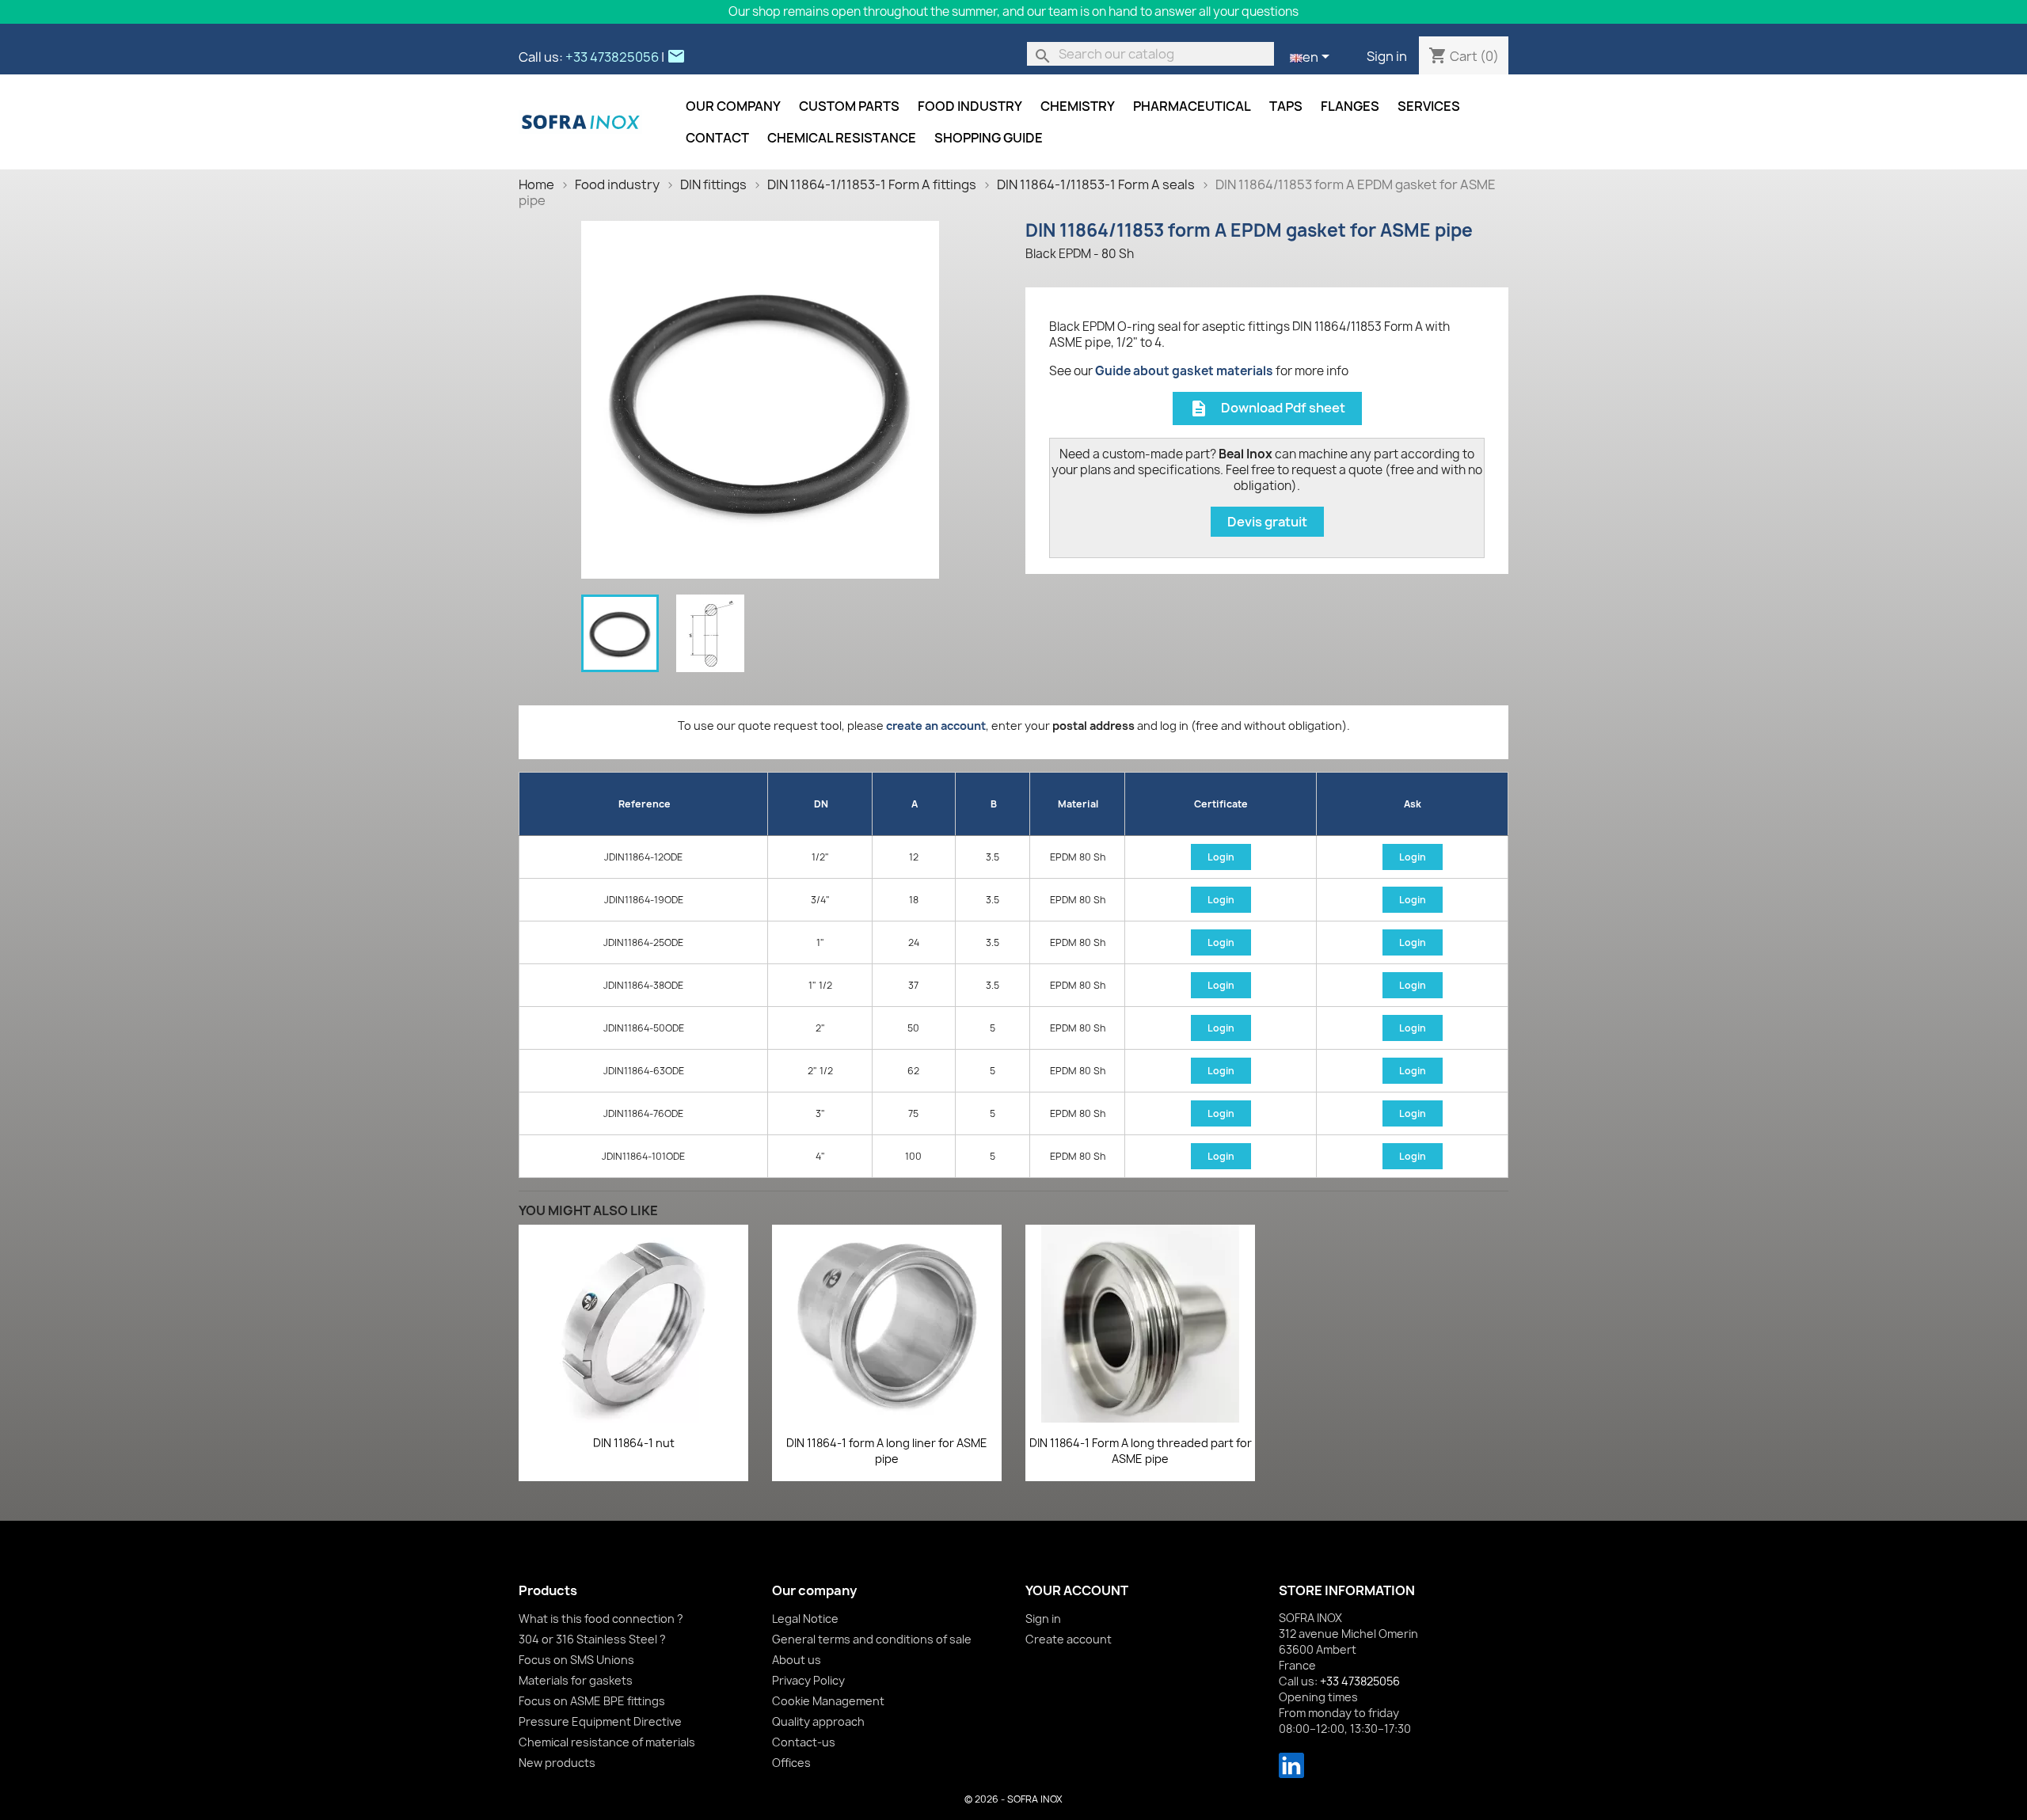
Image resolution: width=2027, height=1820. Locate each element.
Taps (1286, 106)
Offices (791, 1763)
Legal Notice (805, 1619)
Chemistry (1078, 106)
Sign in (1387, 56)
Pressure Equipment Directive (600, 1721)
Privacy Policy (808, 1680)
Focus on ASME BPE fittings (592, 1701)
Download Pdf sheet (1267, 409)
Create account (1069, 1639)
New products (557, 1763)
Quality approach (818, 1721)
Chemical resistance (842, 138)
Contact (717, 138)
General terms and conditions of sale (872, 1639)
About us (797, 1660)
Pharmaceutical (1192, 106)
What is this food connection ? (601, 1619)
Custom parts (849, 106)
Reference (645, 804)
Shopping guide (989, 138)
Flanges (1350, 106)
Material (1078, 804)
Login (1221, 857)
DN (821, 804)
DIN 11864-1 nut (634, 1443)
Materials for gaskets (576, 1680)
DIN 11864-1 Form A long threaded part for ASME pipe (1141, 1451)
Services (1429, 106)
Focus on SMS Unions (576, 1660)
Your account (1077, 1590)
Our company (733, 106)
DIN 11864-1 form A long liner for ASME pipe (887, 1451)
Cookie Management (828, 1701)
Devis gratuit (1267, 522)
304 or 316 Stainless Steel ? (592, 1639)
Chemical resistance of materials (607, 1742)
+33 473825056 (612, 57)
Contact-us (804, 1742)
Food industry (970, 106)
